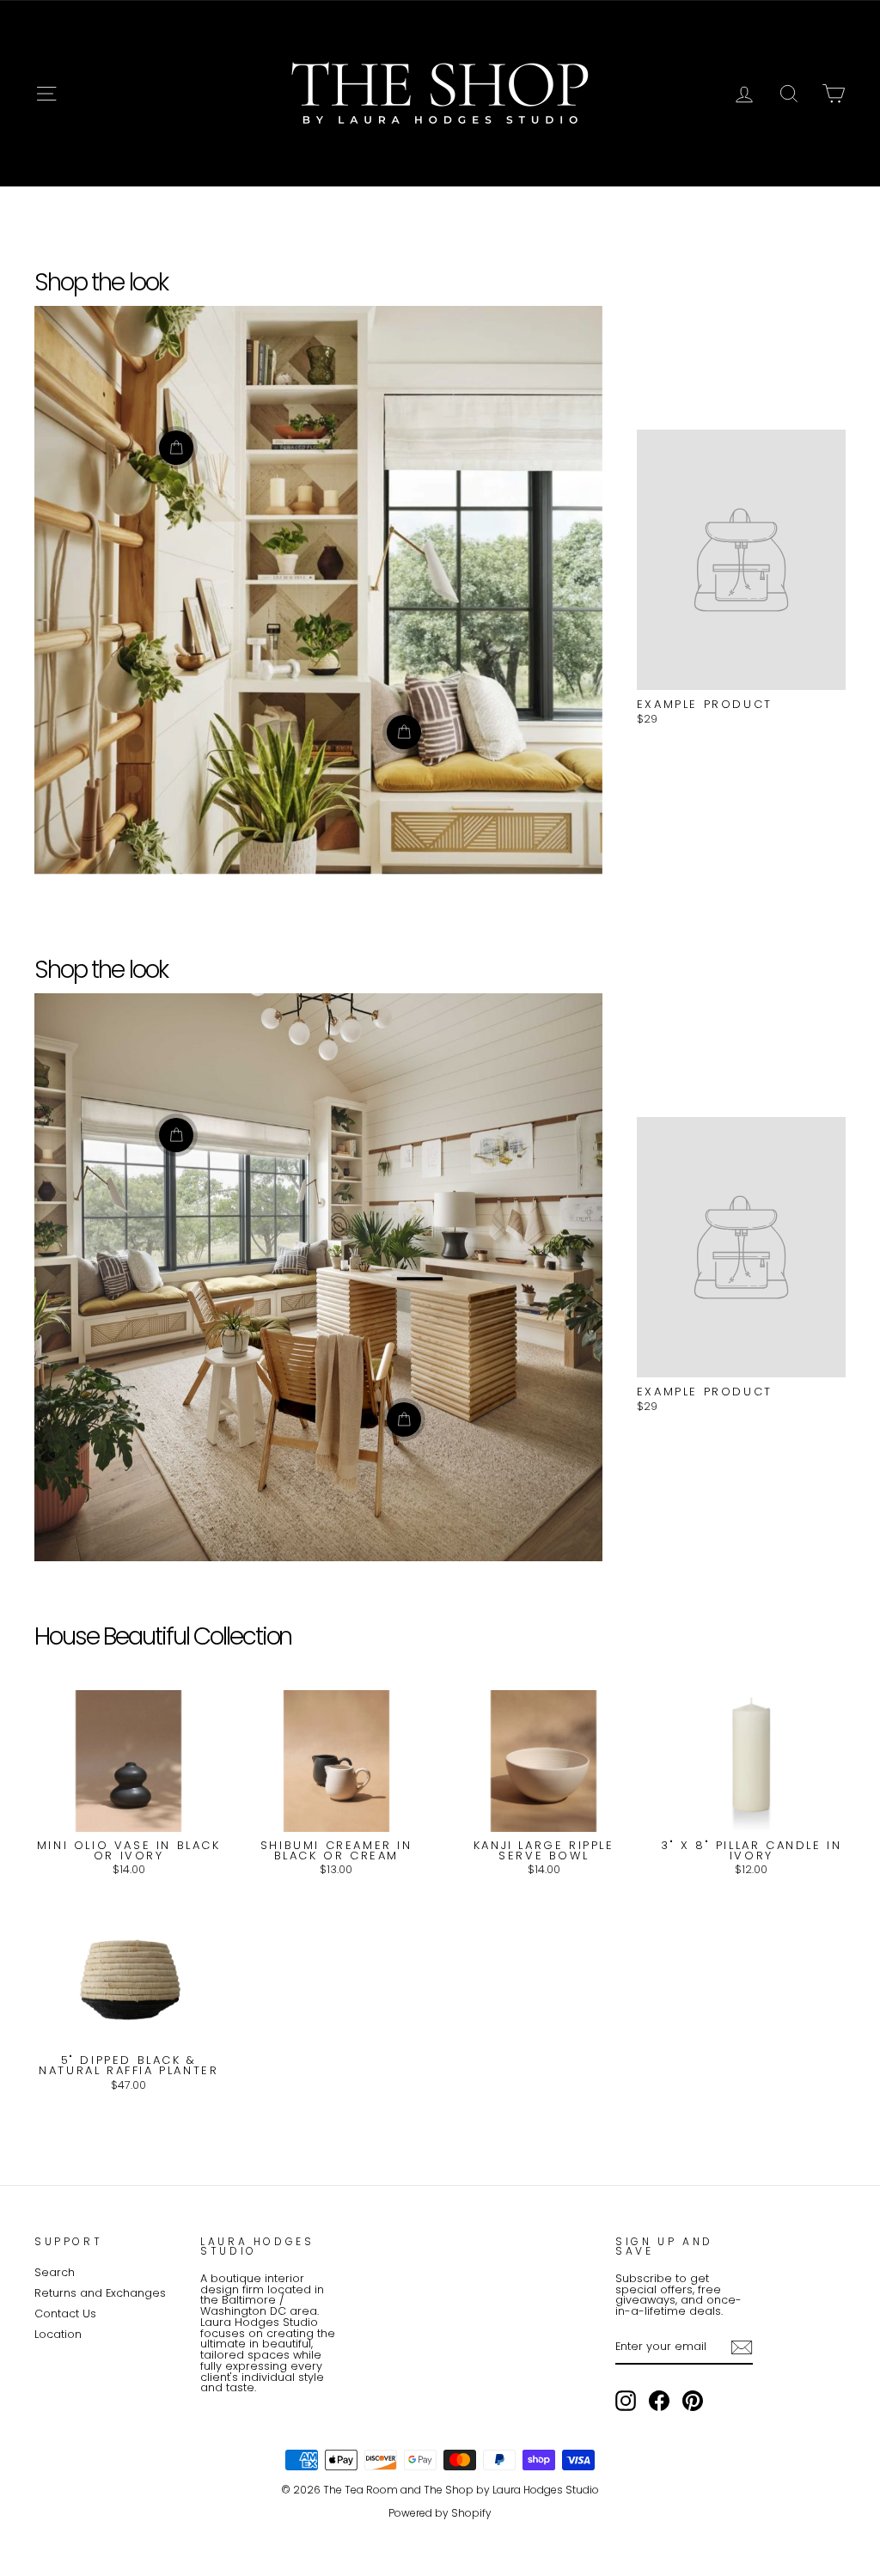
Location (58, 2334)
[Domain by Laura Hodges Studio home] (440, 94)
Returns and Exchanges (100, 2293)
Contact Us (65, 2314)
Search (55, 2272)
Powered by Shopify (440, 2513)
